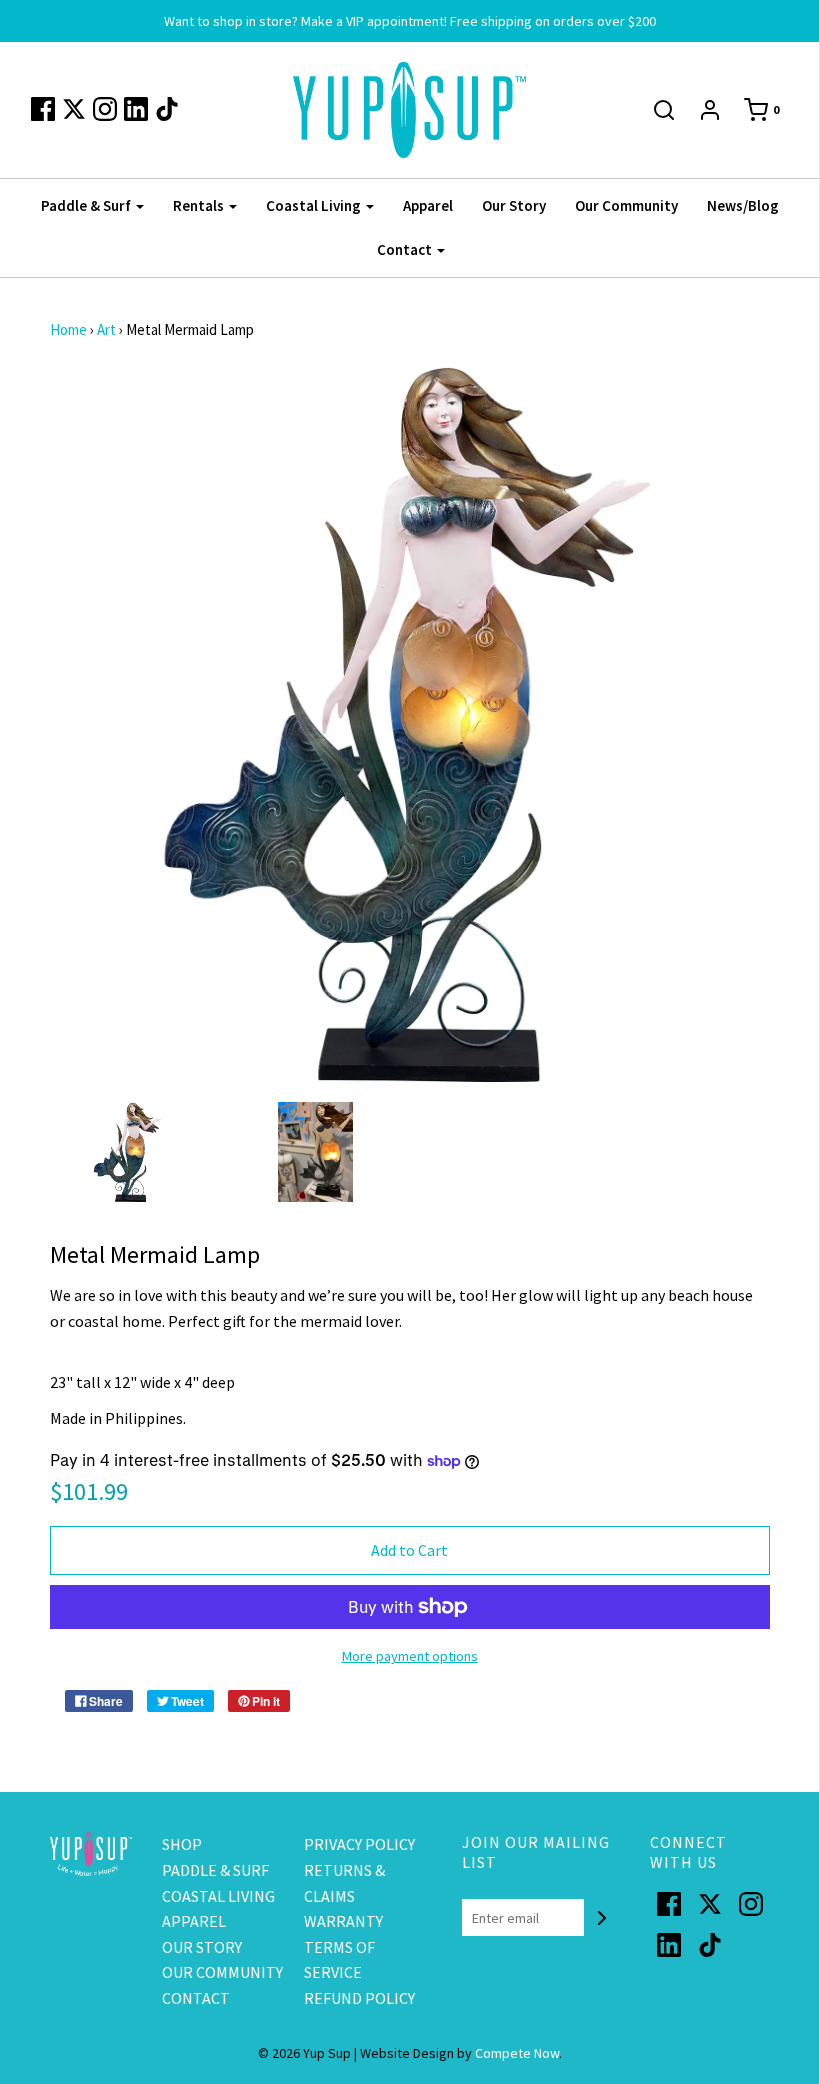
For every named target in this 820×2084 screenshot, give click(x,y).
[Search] (664, 110)
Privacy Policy (359, 1844)
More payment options (410, 1656)
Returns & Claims (344, 1883)
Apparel (428, 205)
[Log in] (710, 110)
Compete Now (517, 2053)
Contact (196, 1998)
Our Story (514, 205)
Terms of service (339, 1960)
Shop (182, 1844)
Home (68, 329)
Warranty (343, 1921)
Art (106, 329)
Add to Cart (409, 1550)
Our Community (626, 205)
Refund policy (359, 1998)
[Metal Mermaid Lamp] (129, 1152)
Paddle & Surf (215, 1870)
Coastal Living (218, 1896)
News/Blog (743, 205)
